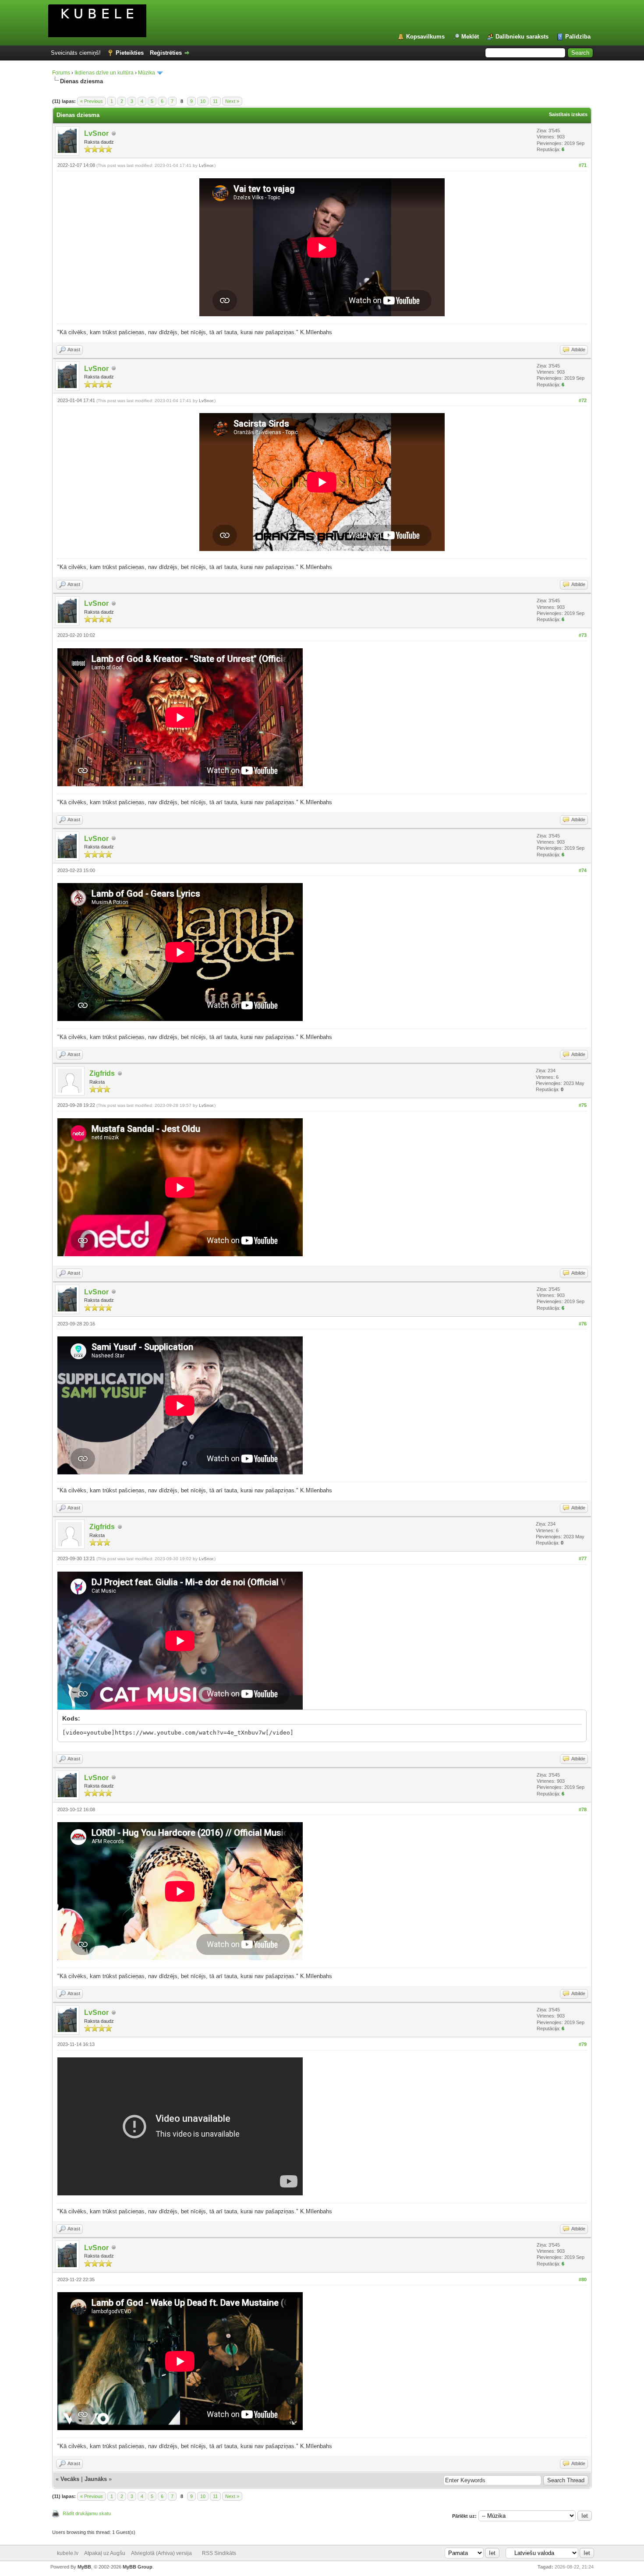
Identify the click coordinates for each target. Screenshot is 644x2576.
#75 (583, 1105)
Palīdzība (578, 37)
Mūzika (147, 73)
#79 (583, 2044)
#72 (583, 400)
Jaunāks (96, 2479)
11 (215, 101)
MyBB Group (138, 2567)
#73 (583, 635)
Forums (61, 73)
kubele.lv (68, 2553)
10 (203, 101)
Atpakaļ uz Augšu (105, 2553)
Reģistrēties (166, 53)
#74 (583, 870)
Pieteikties (130, 53)
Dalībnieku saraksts (522, 37)
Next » (232, 101)
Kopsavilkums (425, 37)
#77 (583, 1558)
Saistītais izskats (568, 114)
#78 (583, 1809)
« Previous (92, 101)
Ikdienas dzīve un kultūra (104, 73)
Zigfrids (102, 1073)
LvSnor (96, 133)
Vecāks (70, 2479)
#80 (583, 2279)
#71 (583, 165)
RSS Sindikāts (219, 2553)
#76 (583, 1324)
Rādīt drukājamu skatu (87, 2513)
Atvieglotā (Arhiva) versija (161, 2553)
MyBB (84, 2567)
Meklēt (470, 37)
